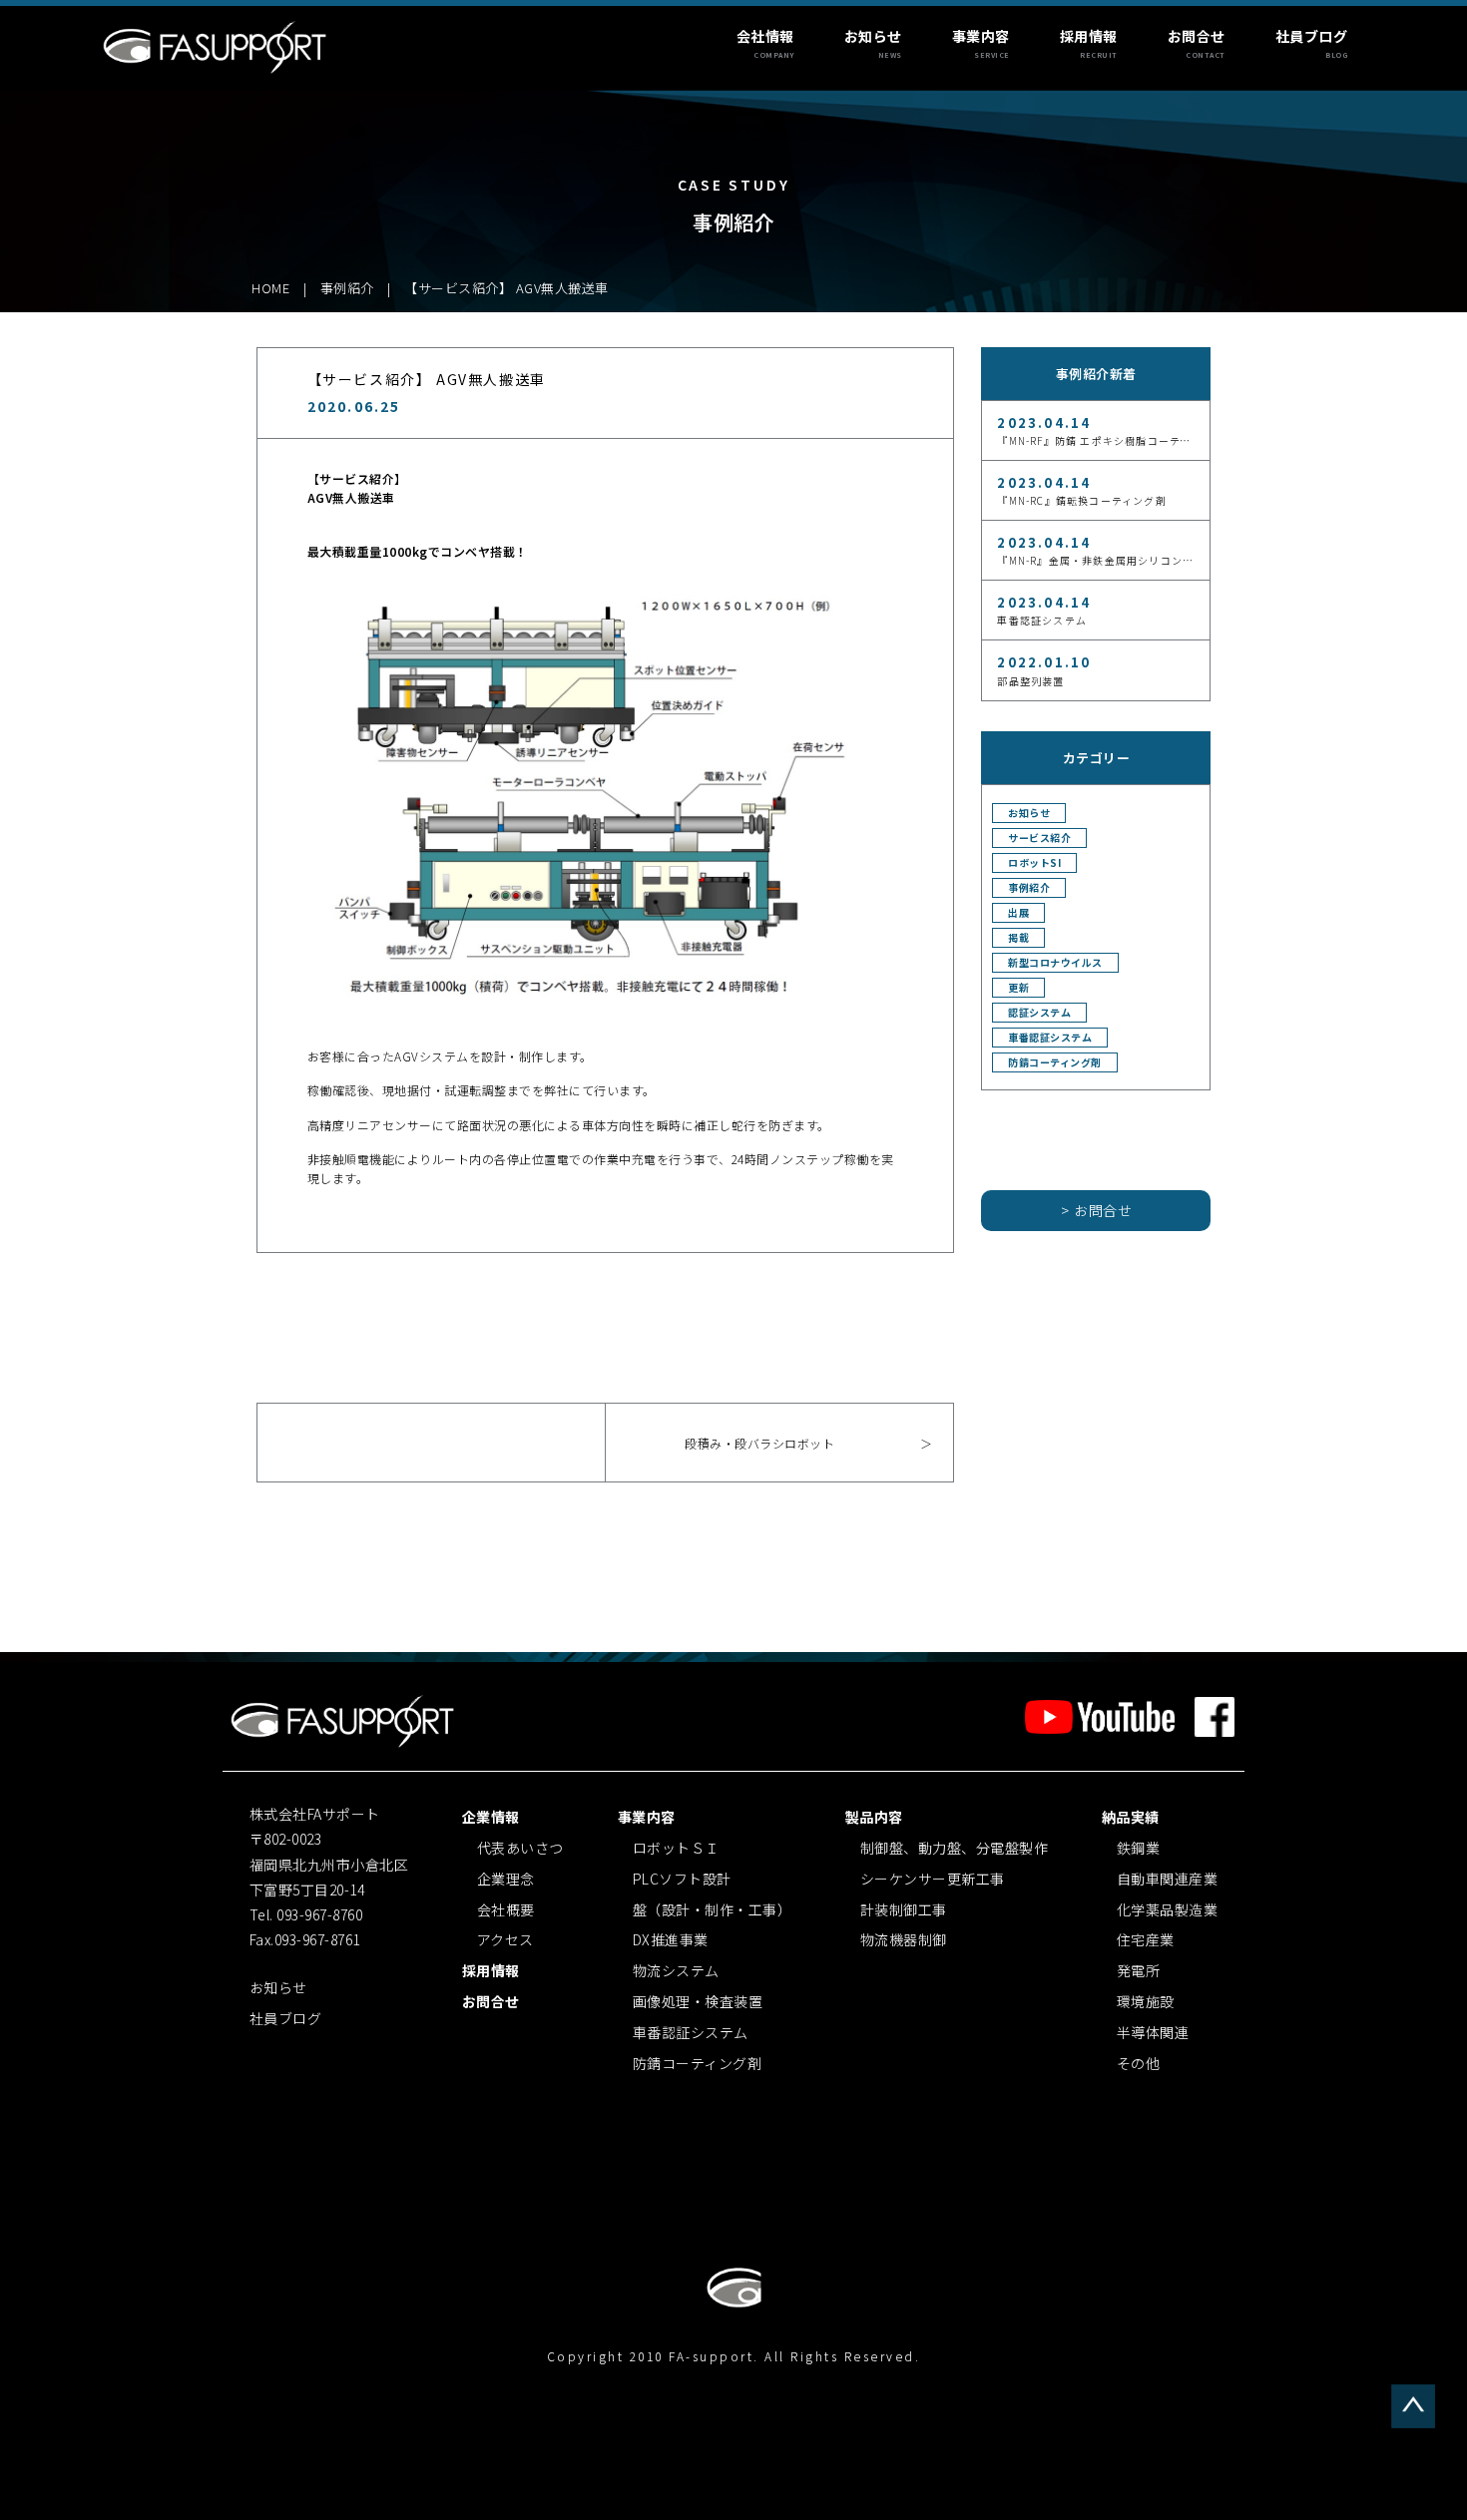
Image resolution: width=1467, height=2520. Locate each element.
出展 (1018, 913)
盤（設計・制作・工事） (713, 1909)
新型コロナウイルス (1055, 963)
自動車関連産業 (1168, 1879)
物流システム (676, 1970)
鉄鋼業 (1139, 1848)
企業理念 (506, 1879)
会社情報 (765, 36)
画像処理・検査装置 (698, 2001)
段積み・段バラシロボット (759, 1443)
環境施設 (1146, 2001)
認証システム (1039, 1013)
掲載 (1018, 938)
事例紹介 (1029, 888)
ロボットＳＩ (676, 1848)
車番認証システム (1050, 1038)
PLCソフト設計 (682, 1879)
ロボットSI (1034, 863)
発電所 (1139, 1970)
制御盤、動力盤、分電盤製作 (955, 1848)
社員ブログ (1312, 36)
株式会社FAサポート (216, 46)
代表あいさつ (520, 1848)
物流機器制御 (904, 1939)
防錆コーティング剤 (1055, 1062)
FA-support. (717, 2356)
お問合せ (1197, 36)
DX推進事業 (671, 1939)
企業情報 (491, 1817)
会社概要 (506, 1909)
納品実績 (1131, 1817)
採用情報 (1089, 36)
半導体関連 (1153, 2032)
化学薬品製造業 (1168, 1909)
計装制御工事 (904, 1909)
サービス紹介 (1039, 838)
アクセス (505, 1939)
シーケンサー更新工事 (933, 1879)
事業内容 (981, 36)
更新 (1018, 988)
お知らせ (873, 36)
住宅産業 (1146, 1939)
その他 (1139, 2063)
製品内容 (874, 1817)
